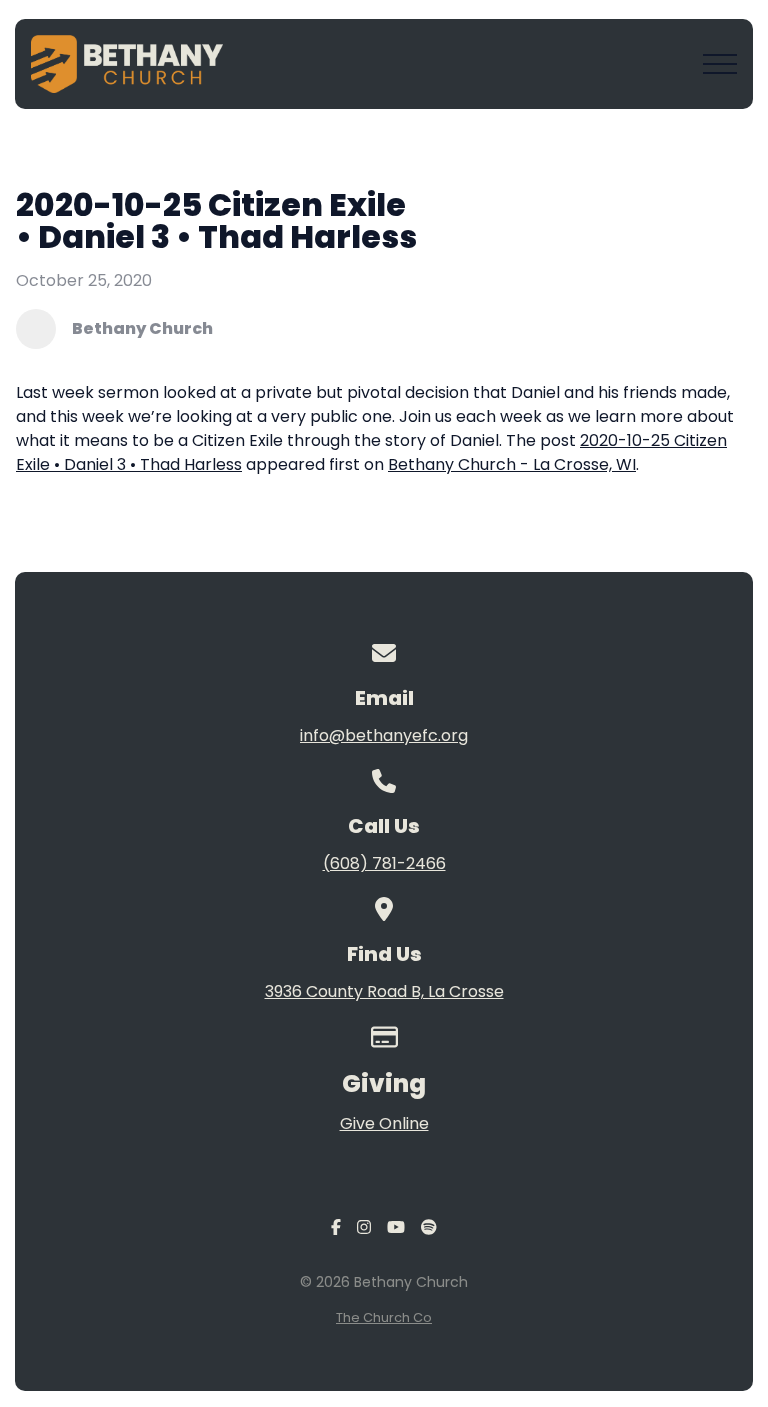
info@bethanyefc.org (384, 735)
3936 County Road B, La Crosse (384, 991)
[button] (720, 64)
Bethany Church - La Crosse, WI (512, 464)
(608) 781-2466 (384, 863)
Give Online (384, 1123)
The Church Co (384, 1317)
